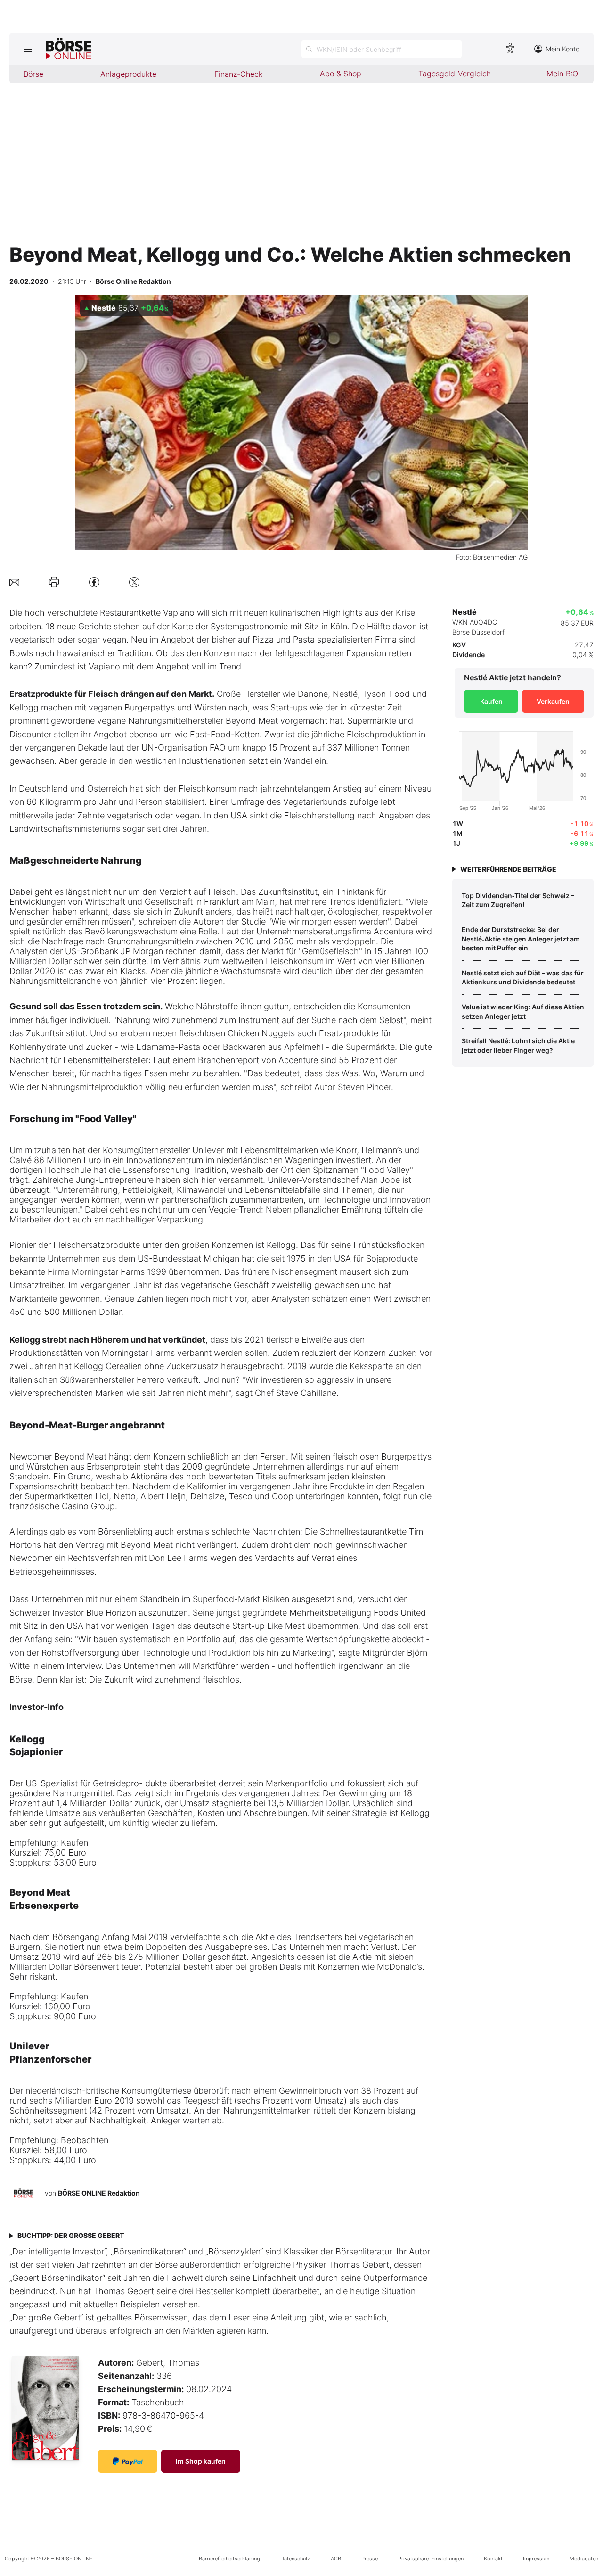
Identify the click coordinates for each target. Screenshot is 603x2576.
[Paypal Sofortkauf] (128, 2461)
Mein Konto (562, 49)
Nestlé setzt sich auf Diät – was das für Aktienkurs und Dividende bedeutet (523, 978)
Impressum (536, 2559)
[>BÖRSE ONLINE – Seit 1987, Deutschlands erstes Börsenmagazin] (69, 49)
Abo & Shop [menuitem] (341, 74)
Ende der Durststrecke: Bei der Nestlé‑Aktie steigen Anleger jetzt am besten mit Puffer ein (521, 939)
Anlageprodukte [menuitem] (128, 74)
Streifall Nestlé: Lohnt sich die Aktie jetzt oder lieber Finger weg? (518, 1045)
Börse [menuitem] (33, 74)
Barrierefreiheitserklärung (229, 2559)
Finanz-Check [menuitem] (238, 74)
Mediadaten (584, 2559)
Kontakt (493, 2559)
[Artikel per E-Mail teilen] (14, 582)
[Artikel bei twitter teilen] (134, 582)
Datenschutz (295, 2559)
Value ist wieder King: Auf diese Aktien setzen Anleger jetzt (523, 1011)
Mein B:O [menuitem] (562, 74)
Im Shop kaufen (201, 2461)
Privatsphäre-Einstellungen (431, 2559)
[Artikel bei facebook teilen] (94, 582)
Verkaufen (553, 701)
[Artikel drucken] (54, 582)
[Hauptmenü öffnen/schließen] (28, 49)
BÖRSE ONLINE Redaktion (99, 2193)
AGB (336, 2559)
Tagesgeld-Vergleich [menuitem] (455, 74)
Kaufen (491, 701)
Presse (370, 2559)
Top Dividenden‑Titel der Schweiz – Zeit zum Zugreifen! (518, 900)
